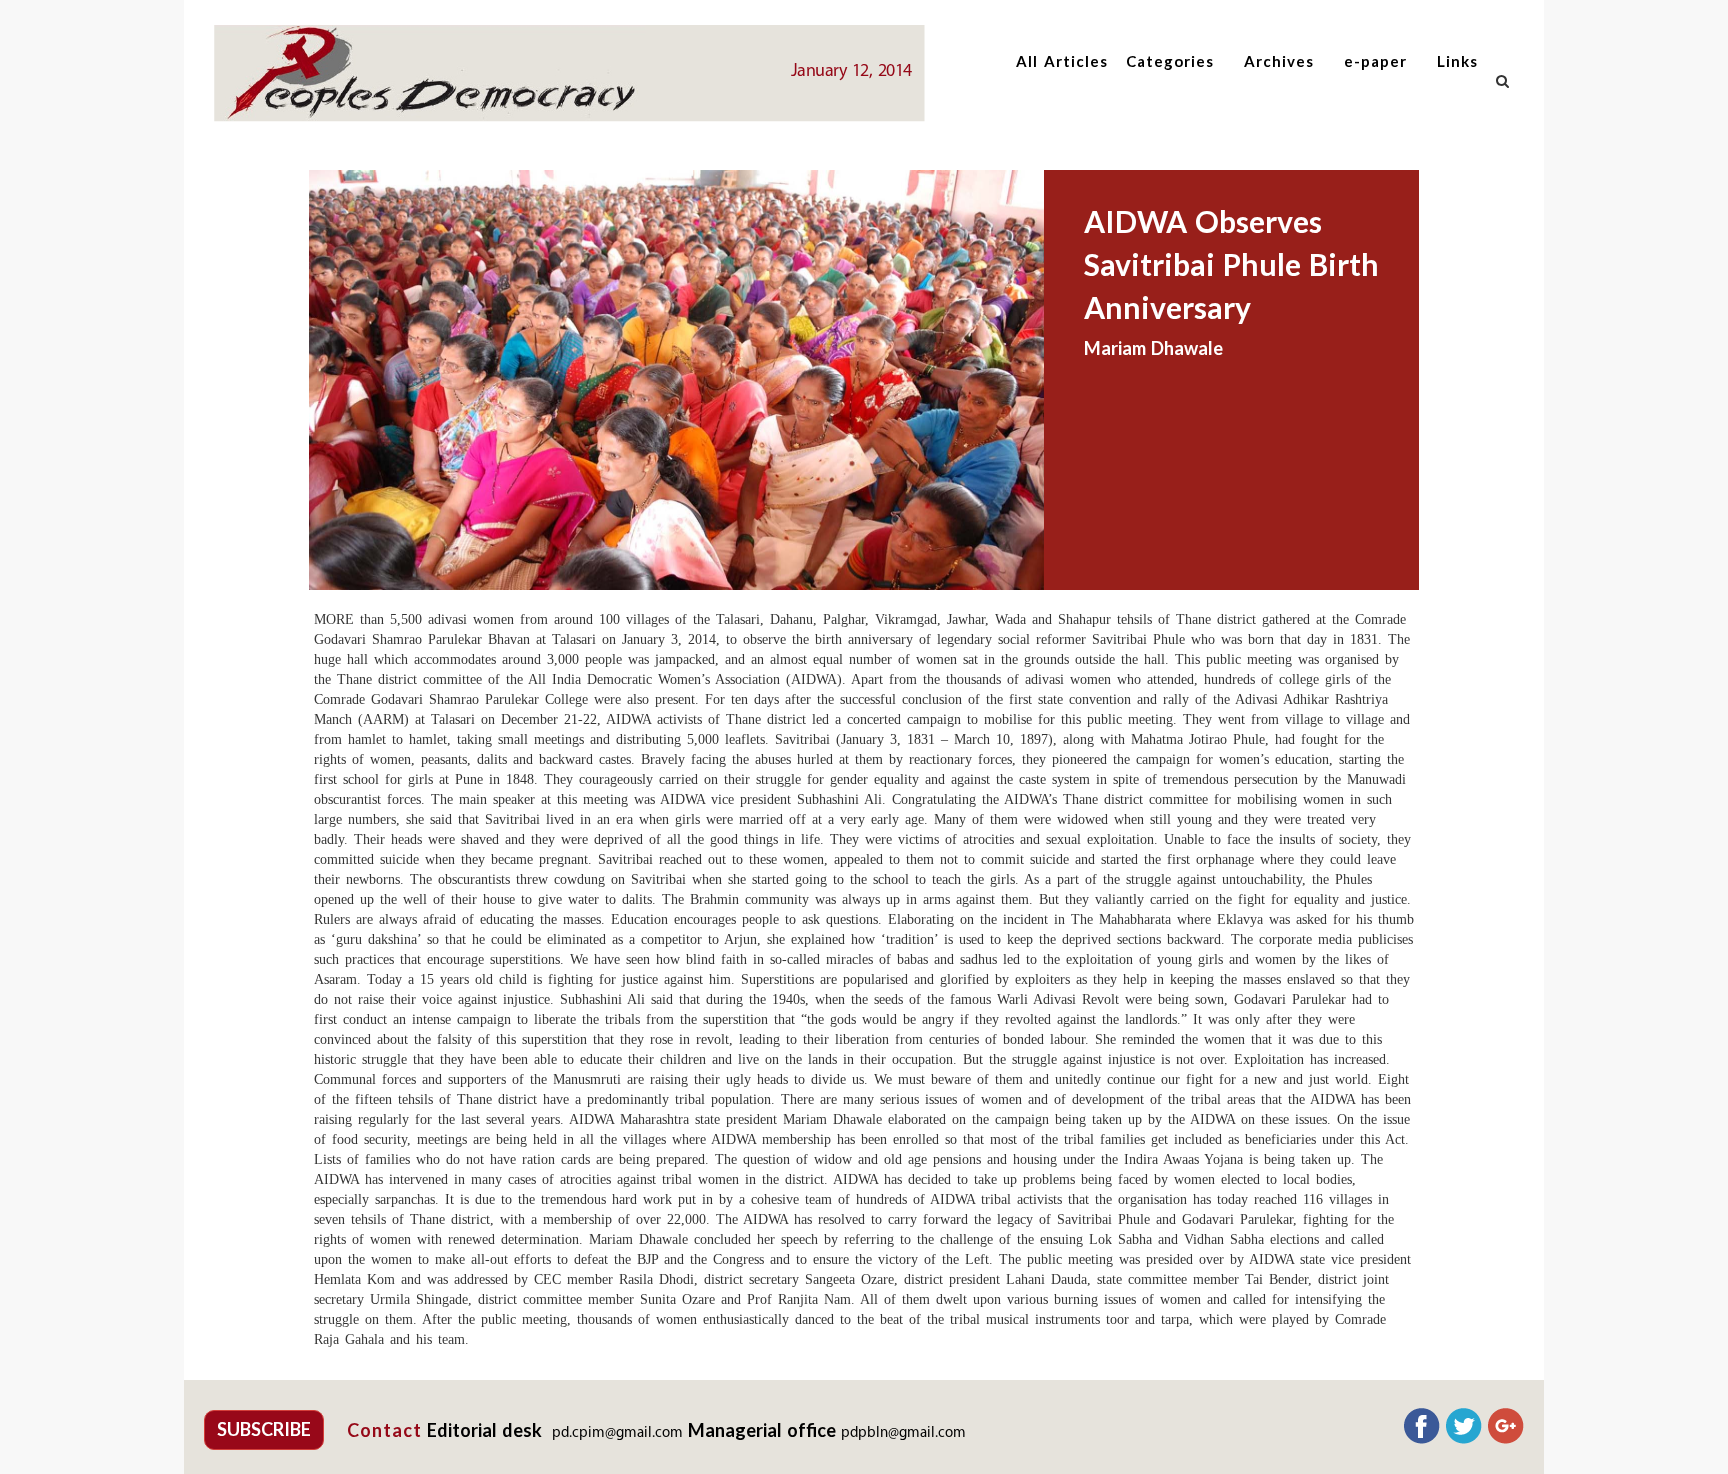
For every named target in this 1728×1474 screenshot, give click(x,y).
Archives (1279, 61)
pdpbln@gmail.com (903, 1433)
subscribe (264, 1429)
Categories (1170, 61)
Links (1457, 61)
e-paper (1375, 61)
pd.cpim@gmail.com (617, 1433)
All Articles (1062, 61)
